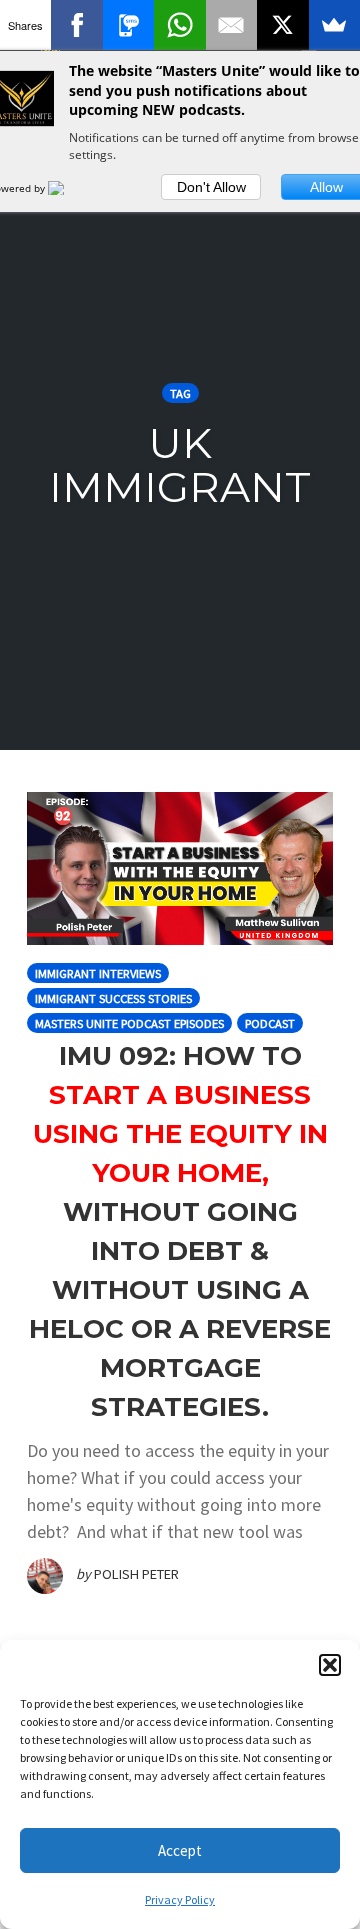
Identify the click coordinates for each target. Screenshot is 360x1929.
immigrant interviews (98, 973)
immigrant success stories (113, 998)
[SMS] (128, 25)
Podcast (270, 1023)
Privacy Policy (180, 1899)
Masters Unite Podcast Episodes (129, 1023)
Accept (180, 1850)
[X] (282, 25)
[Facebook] (76, 25)
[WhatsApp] (179, 25)
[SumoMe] (334, 25)
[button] (330, 1665)
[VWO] (68, 188)
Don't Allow (211, 187)
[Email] (231, 25)
